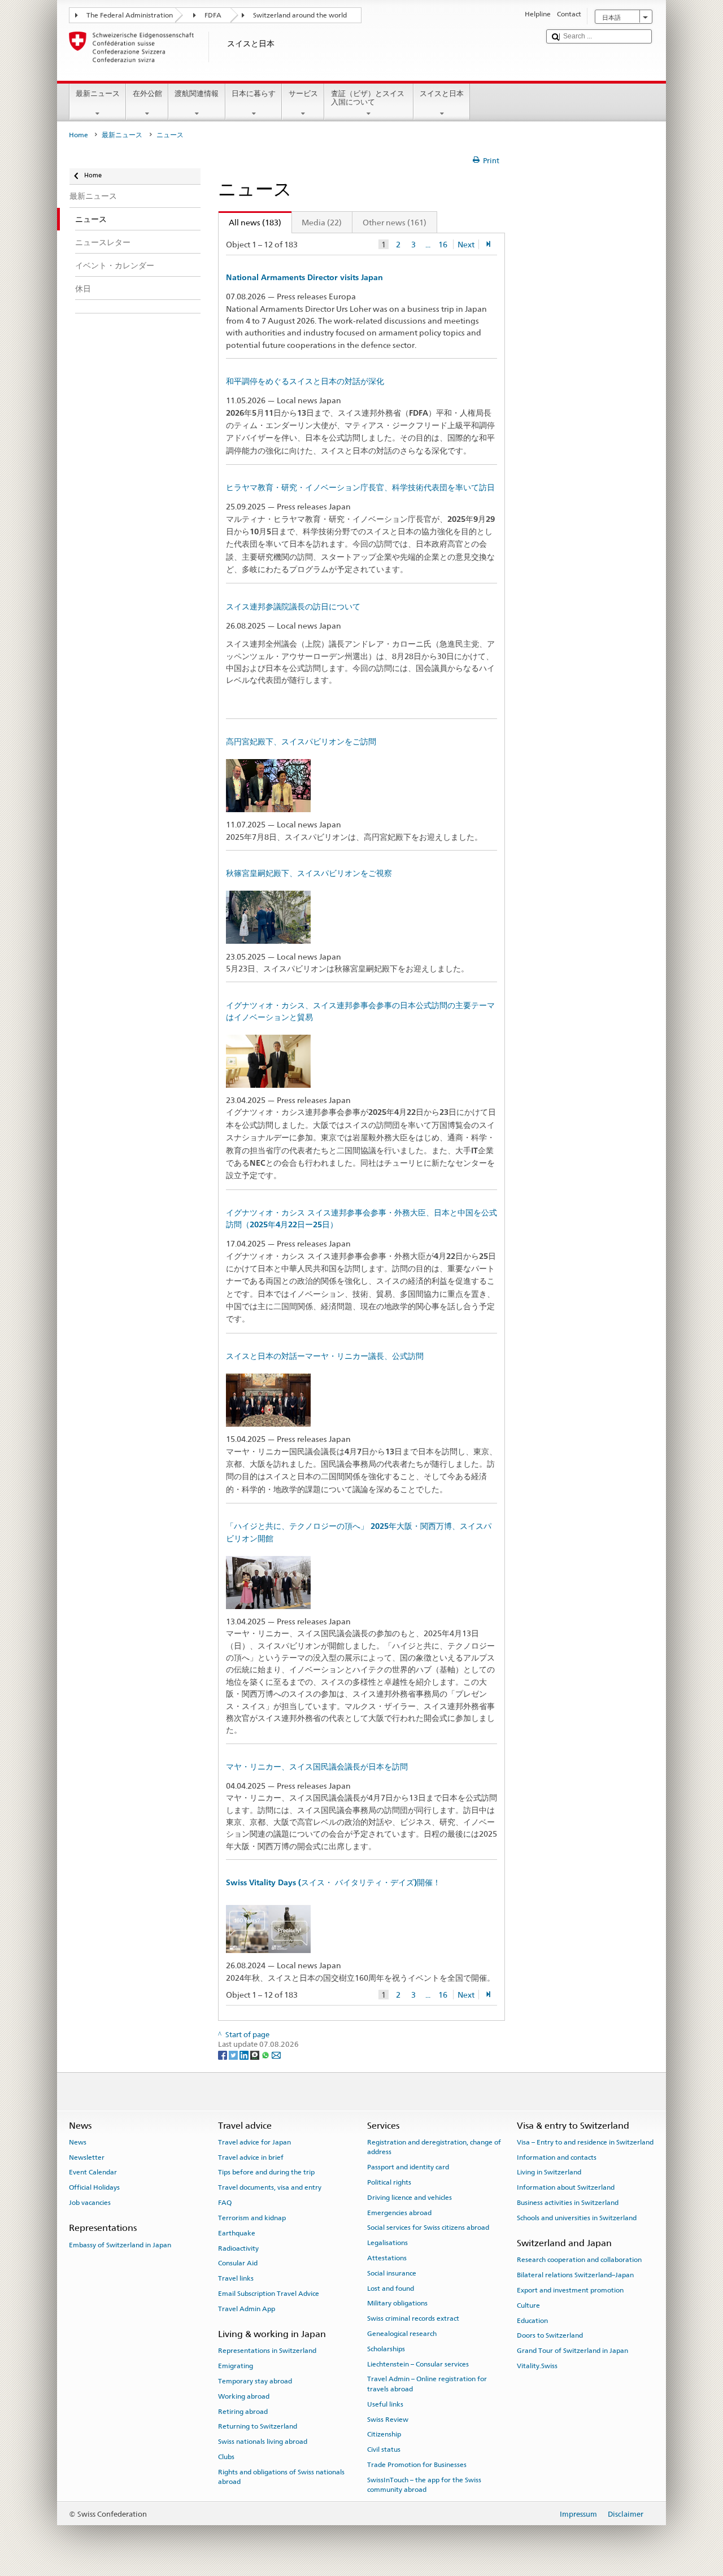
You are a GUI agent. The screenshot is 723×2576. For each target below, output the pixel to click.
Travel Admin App (247, 2309)
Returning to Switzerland (258, 2426)
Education (532, 2321)
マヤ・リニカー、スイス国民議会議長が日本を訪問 (317, 1767)
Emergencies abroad (399, 2212)
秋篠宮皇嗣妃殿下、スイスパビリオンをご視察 (309, 873)
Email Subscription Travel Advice (269, 2294)
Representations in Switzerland (267, 2351)
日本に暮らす (254, 93)
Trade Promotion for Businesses (417, 2465)
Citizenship (384, 2434)
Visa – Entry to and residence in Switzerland (585, 2142)
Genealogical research (402, 2334)
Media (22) (322, 222)
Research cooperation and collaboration (579, 2260)
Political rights (389, 2182)
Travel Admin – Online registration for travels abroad (427, 2384)
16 (443, 244)
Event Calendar (93, 2172)
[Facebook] (223, 2054)
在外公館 (147, 93)
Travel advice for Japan (254, 2142)
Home (79, 135)
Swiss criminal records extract (413, 2318)
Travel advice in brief (251, 2157)
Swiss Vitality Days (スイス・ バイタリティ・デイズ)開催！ (333, 1882)
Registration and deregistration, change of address (434, 2147)
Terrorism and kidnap (252, 2218)
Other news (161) (395, 222)
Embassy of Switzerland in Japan (120, 2244)
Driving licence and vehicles (410, 2198)
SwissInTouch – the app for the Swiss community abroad (424, 2485)
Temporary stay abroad (255, 2381)
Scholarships (386, 2349)
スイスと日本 (442, 93)
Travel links (236, 2278)
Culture (528, 2305)
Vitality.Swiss (537, 2366)
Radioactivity (238, 2248)
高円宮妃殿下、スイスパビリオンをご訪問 (301, 742)
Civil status (384, 2449)
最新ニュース (98, 93)
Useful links (385, 2404)
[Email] (276, 2054)
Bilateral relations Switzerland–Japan (575, 2275)
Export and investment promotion (570, 2290)
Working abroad (244, 2396)
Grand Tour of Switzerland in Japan (572, 2351)
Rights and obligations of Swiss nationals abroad (281, 2477)
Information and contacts (557, 2157)
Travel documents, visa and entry (270, 2187)
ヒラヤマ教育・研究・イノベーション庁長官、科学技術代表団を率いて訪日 (360, 487)
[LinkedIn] (245, 2054)
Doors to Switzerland (550, 2335)
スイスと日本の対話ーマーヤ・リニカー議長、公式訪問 (325, 1356)
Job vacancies (90, 2203)
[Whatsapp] (266, 2054)
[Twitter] (234, 2054)
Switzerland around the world (300, 15)
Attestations (387, 2258)
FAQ (225, 2203)
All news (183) (250, 222)
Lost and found (391, 2288)
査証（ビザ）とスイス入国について (368, 98)
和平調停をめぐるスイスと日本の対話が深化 (305, 381)
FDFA (213, 15)
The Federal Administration (130, 15)
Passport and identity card (408, 2167)
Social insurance (392, 2273)
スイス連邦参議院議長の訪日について (293, 607)
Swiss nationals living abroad (263, 2442)
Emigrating (236, 2366)
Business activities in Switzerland (568, 2203)
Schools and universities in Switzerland (577, 2218)
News (78, 2142)
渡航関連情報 (197, 93)
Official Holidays (94, 2187)
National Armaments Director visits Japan (304, 277)
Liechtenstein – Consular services (418, 2364)
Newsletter (87, 2157)
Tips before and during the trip (266, 2172)
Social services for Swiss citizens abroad (428, 2228)
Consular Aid (238, 2263)
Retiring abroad (243, 2411)
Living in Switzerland (549, 2172)
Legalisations (387, 2243)
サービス (303, 93)
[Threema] (256, 2054)
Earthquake (237, 2233)
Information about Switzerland (566, 2187)
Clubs (226, 2457)
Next (466, 244)
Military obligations (397, 2303)
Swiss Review (388, 2419)
